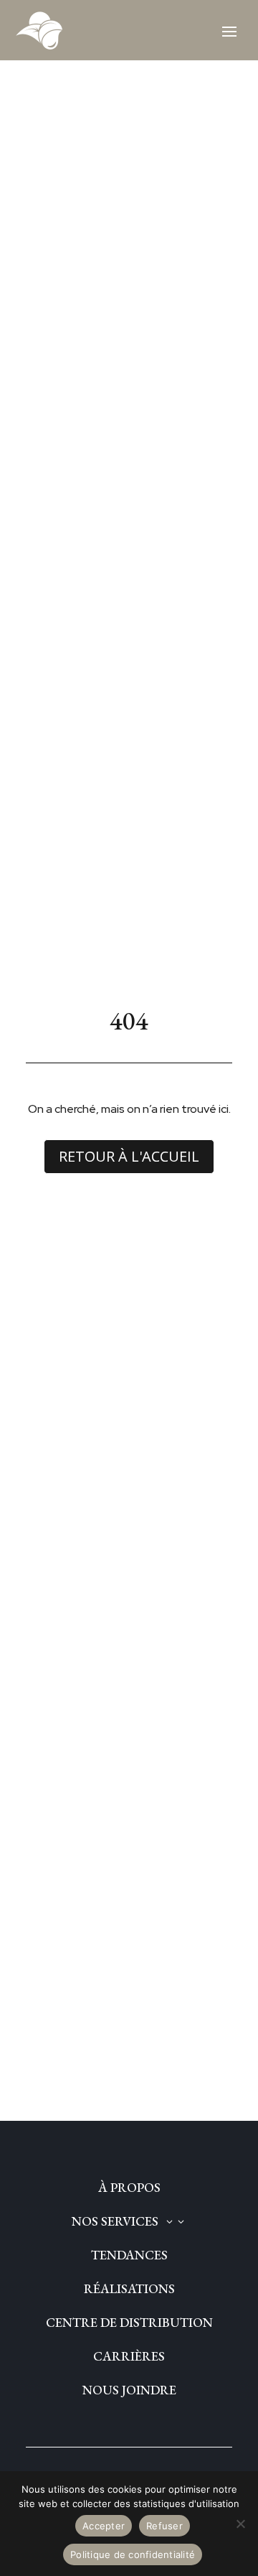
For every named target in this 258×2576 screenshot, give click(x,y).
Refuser (164, 2526)
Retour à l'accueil (129, 1156)
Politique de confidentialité (133, 2554)
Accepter (104, 2526)
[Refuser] (240, 2524)
